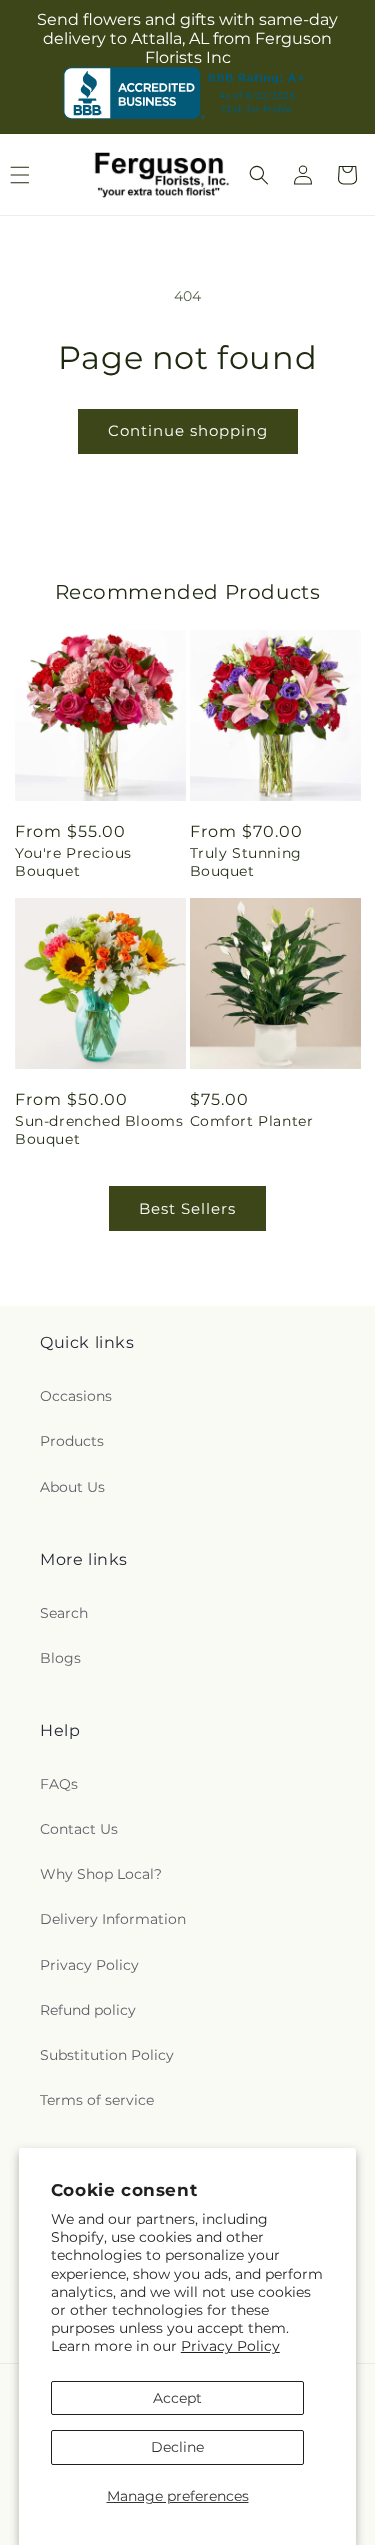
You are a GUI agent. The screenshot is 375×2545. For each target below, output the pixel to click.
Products (72, 1441)
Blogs (60, 1658)
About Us (72, 1487)
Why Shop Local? (101, 1874)
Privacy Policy (230, 2346)
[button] (259, 175)
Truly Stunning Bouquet (246, 862)
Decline (177, 2447)
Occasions (76, 1396)
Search (64, 1613)
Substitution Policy (107, 2055)
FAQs (59, 1784)
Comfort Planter (252, 1121)
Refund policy (88, 2010)
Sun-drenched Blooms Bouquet (99, 1130)
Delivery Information (113, 1919)
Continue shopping (188, 430)
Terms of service (97, 2100)
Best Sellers (187, 1208)
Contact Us (79, 1829)
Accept (177, 2398)
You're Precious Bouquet (73, 862)
